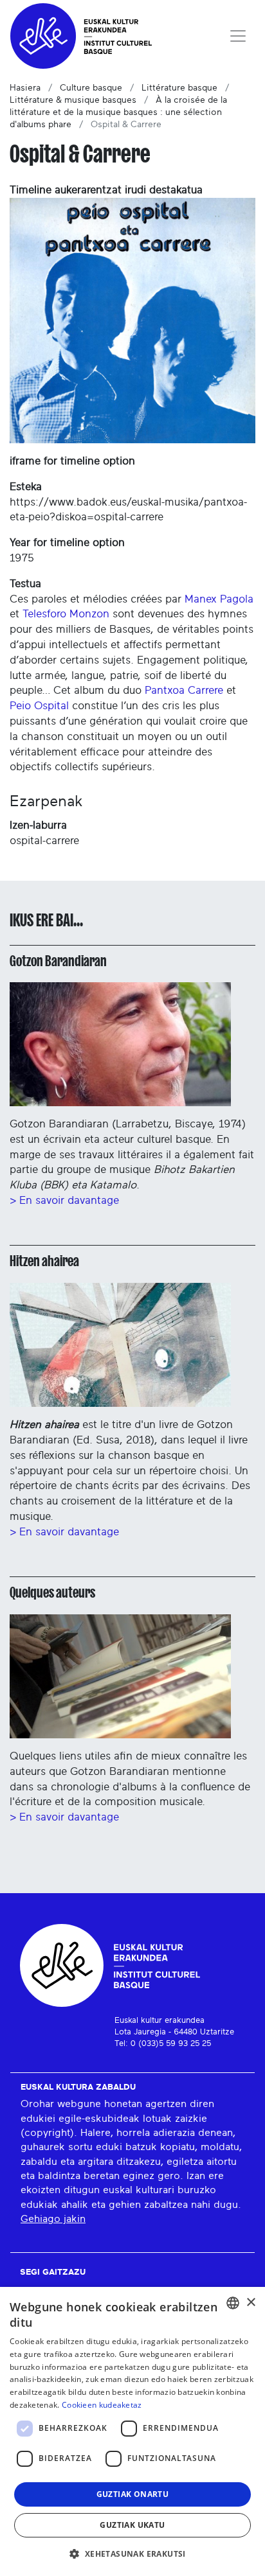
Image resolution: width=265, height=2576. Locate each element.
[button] (132, 2554)
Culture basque (91, 88)
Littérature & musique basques (73, 100)
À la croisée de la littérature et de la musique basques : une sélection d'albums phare (118, 112)
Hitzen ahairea (44, 1261)
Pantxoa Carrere (184, 690)
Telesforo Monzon (66, 614)
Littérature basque (179, 88)
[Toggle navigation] (238, 36)
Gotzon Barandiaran (58, 961)
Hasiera (25, 88)
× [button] (251, 2303)
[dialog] (132, 2431)
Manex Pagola (219, 599)
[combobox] (233, 2303)
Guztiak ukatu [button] (132, 2525)
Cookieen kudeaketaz (102, 2405)
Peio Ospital (39, 706)
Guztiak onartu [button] (133, 2494)
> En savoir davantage (64, 1200)
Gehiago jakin (53, 2219)
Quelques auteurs (52, 1592)
